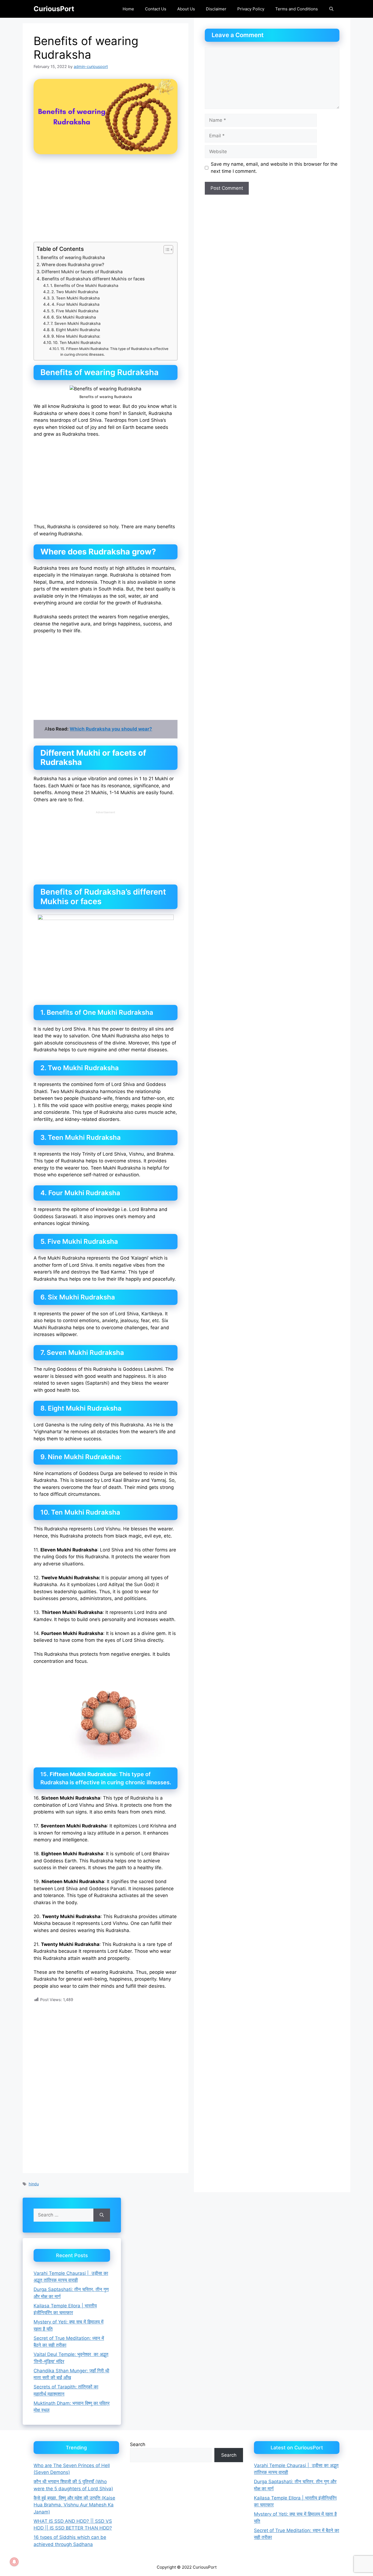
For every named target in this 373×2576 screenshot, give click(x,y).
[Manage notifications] (14, 2562)
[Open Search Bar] (331, 9)
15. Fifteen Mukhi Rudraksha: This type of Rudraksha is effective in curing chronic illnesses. (114, 351)
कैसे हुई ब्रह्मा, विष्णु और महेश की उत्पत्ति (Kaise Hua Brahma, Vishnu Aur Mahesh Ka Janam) (74, 2505)
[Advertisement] (106, 202)
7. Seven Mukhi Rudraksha (76, 324)
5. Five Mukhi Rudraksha (75, 311)
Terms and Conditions (297, 9)
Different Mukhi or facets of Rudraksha (82, 272)
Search (138, 2444)
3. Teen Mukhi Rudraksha (76, 298)
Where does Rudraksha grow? (73, 265)
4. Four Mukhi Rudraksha (76, 304)
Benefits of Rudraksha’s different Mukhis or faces (93, 279)
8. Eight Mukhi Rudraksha (76, 330)
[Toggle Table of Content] (166, 250)
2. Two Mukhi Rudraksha (75, 292)
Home (128, 9)
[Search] (102, 2215)
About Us (186, 9)
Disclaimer (216, 9)
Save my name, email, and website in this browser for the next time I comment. (274, 168)
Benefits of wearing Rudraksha (73, 257)
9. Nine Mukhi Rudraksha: (76, 336)
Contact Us (156, 9)
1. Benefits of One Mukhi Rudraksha (84, 286)
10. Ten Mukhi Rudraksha (77, 343)
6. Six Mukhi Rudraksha (74, 317)
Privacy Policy (251, 9)
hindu (34, 2184)
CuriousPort (54, 9)
